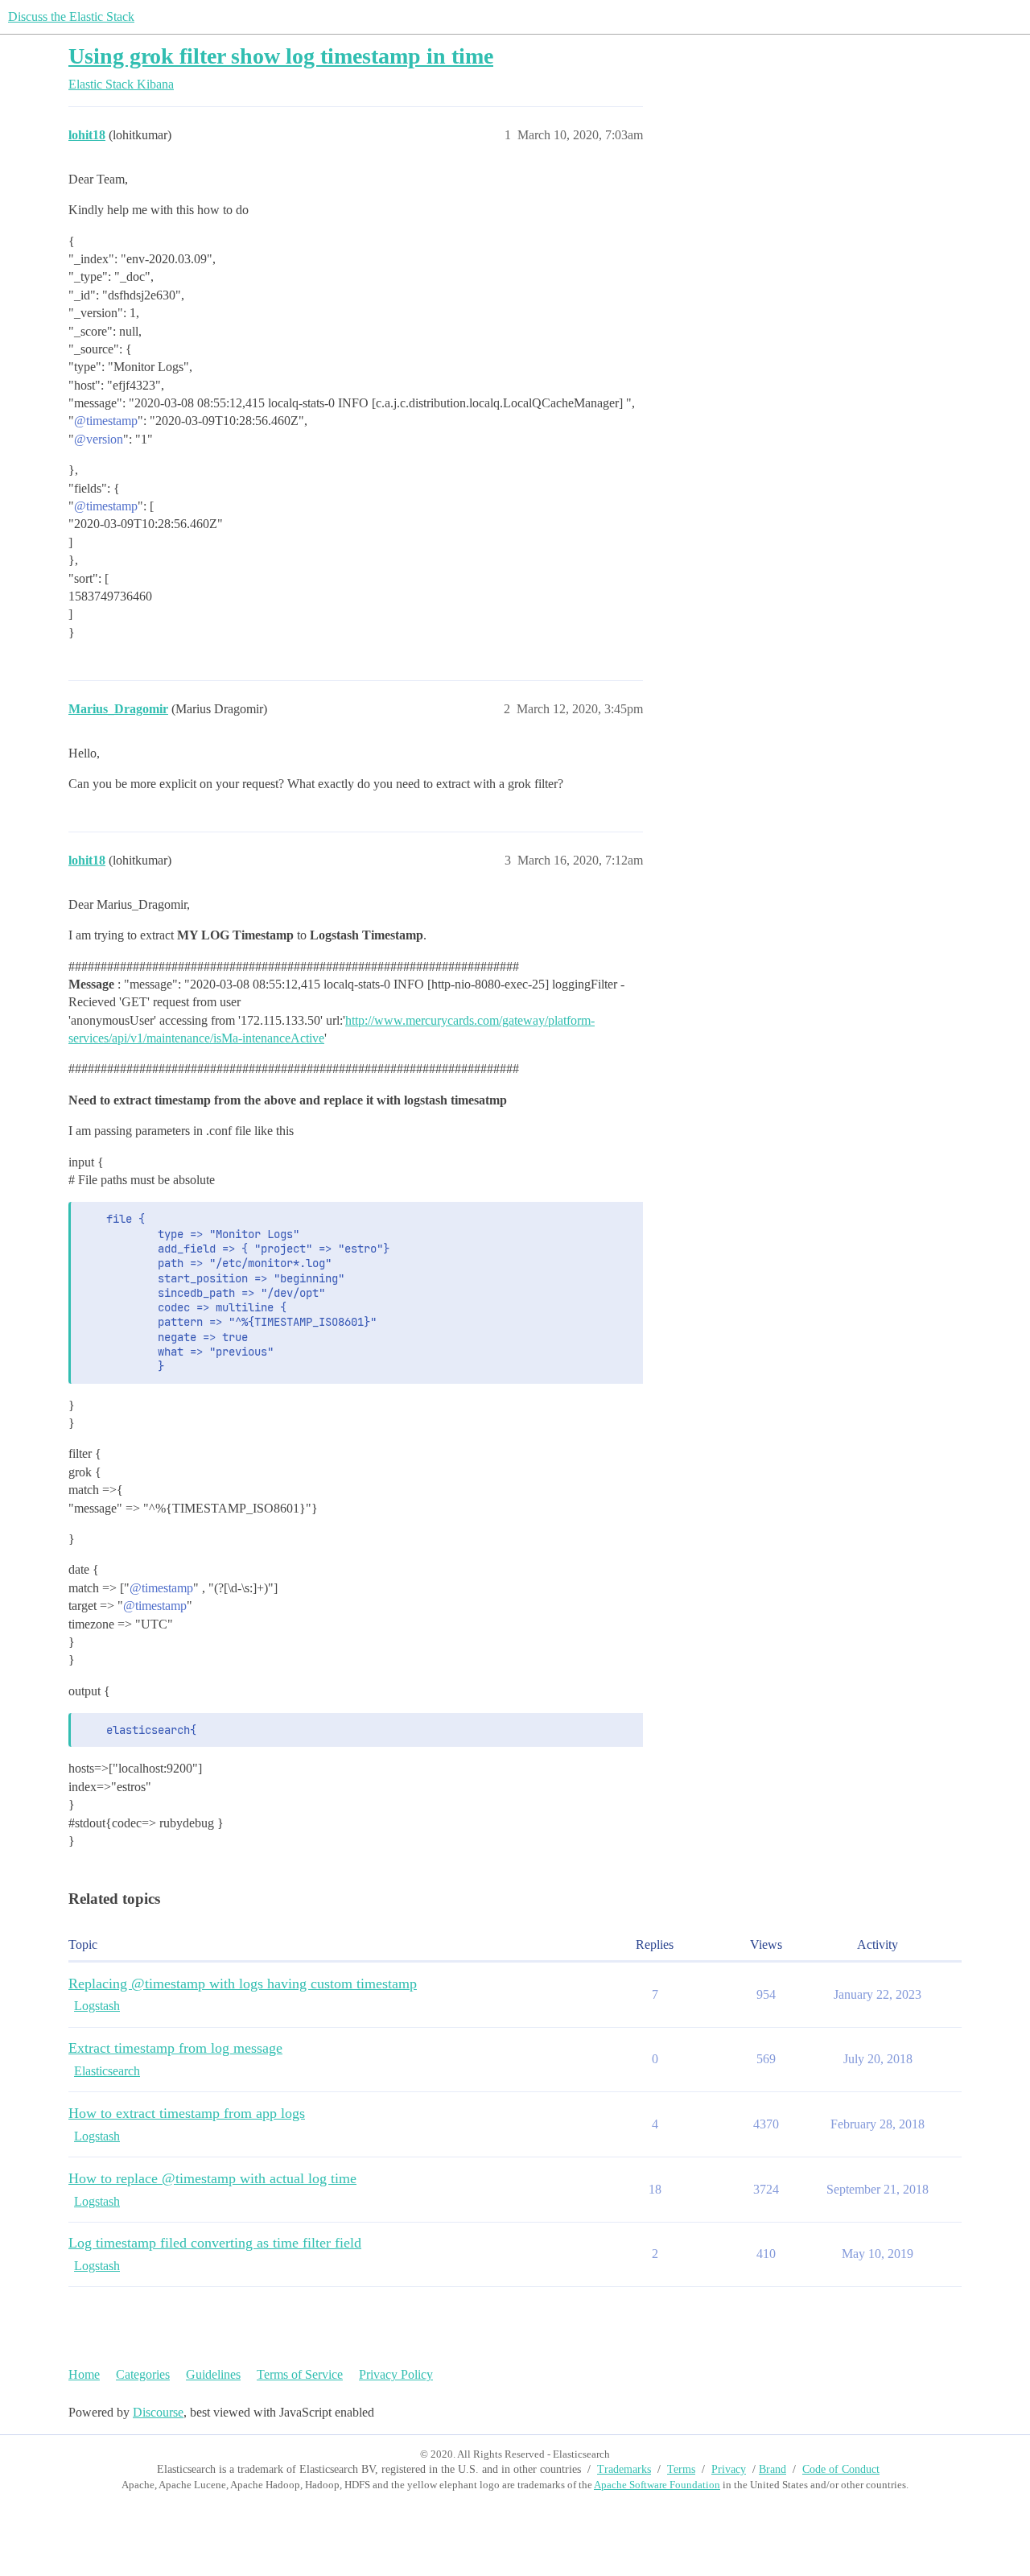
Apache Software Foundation (657, 2485)
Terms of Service (300, 2374)
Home (84, 2374)
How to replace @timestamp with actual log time (212, 2178)
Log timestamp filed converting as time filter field (215, 2243)
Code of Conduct (841, 2469)
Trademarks (624, 2469)
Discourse (158, 2412)
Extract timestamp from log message (175, 2048)
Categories (143, 2374)
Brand (772, 2469)
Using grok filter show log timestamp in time (281, 56)
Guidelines (213, 2374)
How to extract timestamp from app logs (187, 2113)
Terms (681, 2469)
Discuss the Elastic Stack (71, 17)
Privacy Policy (396, 2374)
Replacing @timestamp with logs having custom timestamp (243, 1984)
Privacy (729, 2469)
